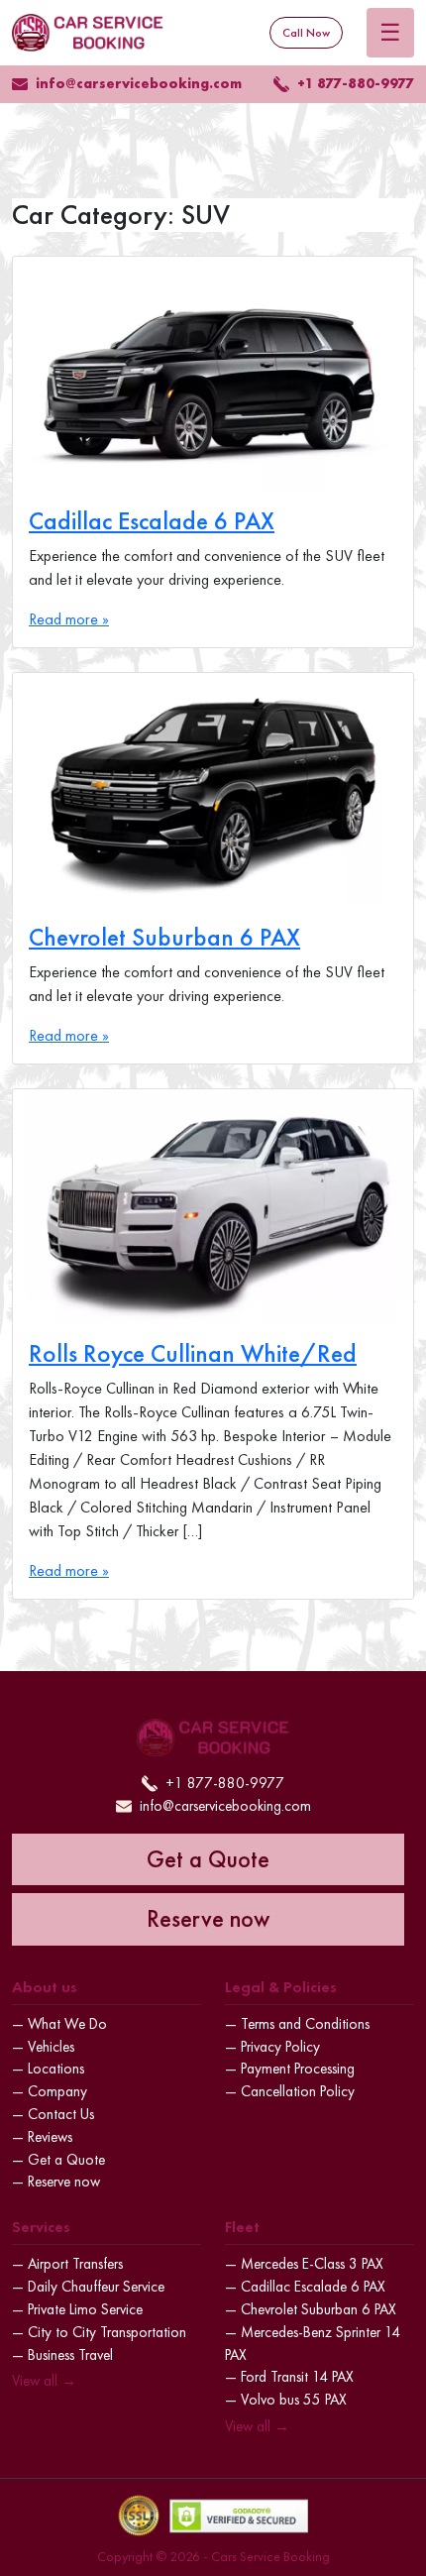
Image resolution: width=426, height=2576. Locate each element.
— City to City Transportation (99, 2332)
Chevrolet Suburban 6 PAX (164, 937)
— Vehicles (43, 2047)
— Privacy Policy (272, 2047)
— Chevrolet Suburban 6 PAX (311, 2309)
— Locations (48, 2069)
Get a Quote (208, 1859)
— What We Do (59, 2024)
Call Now (306, 33)
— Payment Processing (290, 2069)
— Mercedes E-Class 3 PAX (304, 2264)
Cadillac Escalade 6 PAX (152, 521)
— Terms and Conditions (297, 2024)
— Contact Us (53, 2114)
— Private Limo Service (77, 2309)
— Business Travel (62, 2355)
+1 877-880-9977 (356, 83)
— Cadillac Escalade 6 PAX (305, 2287)
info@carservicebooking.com (139, 83)
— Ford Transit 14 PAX (289, 2377)
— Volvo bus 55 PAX (286, 2400)
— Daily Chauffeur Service (88, 2287)
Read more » (69, 619)
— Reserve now (56, 2182)
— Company (50, 2091)
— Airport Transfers (67, 2264)
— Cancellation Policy (290, 2091)
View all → (44, 2381)
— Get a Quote (58, 2160)
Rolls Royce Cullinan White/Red (193, 1353)
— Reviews (42, 2137)
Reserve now (208, 1918)
